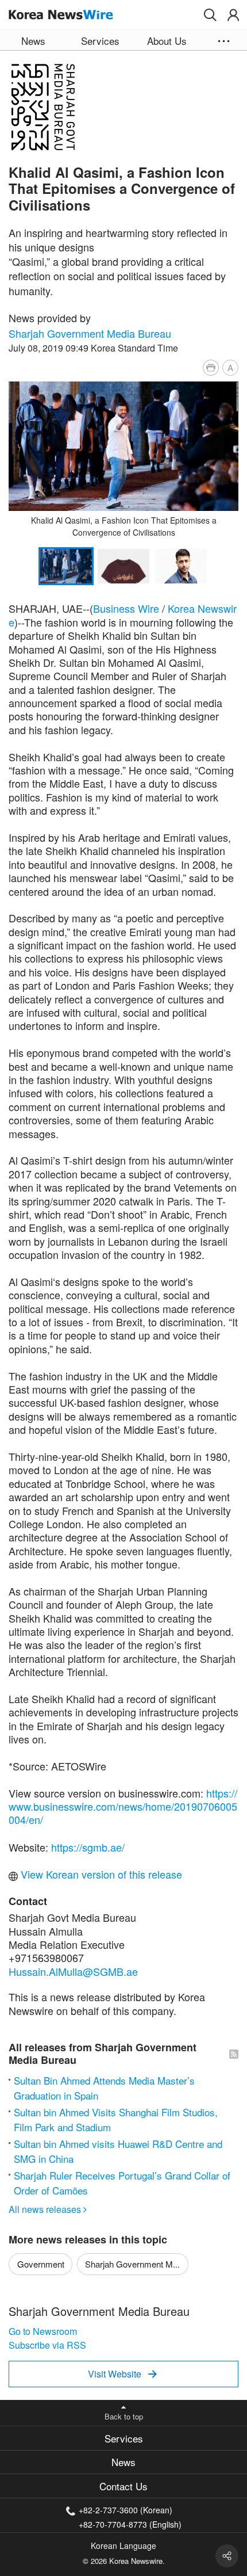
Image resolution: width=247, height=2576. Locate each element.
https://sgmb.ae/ (88, 1847)
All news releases (48, 2209)
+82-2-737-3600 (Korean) (126, 2510)
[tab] (123, 2438)
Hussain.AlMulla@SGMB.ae (73, 1971)
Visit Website (122, 2374)
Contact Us (123, 2486)
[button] (210, 15)
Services (124, 2438)
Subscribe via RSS (47, 2345)
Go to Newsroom (43, 2331)
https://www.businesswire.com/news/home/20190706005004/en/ (123, 1806)
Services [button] (100, 41)
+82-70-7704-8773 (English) (130, 2523)
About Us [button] (167, 41)
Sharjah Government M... (132, 2264)
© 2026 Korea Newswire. (124, 2561)
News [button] (33, 41)
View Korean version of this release (100, 1874)
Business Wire (126, 608)
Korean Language (123, 2546)
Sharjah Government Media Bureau (90, 333)
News (123, 2462)
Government (41, 2264)
